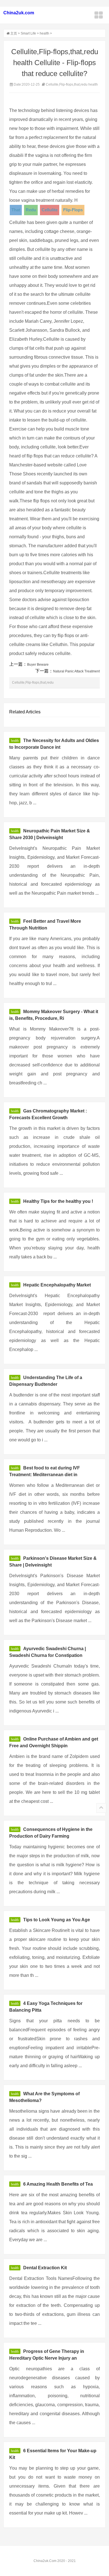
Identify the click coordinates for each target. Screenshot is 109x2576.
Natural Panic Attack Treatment (76, 671)
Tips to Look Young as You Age (57, 1920)
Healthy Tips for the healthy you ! (58, 1201)
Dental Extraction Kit (45, 2268)
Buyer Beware (38, 665)
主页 (14, 33)
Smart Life (28, 33)
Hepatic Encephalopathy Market (57, 1285)
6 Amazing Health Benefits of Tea (58, 2184)
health (44, 33)
